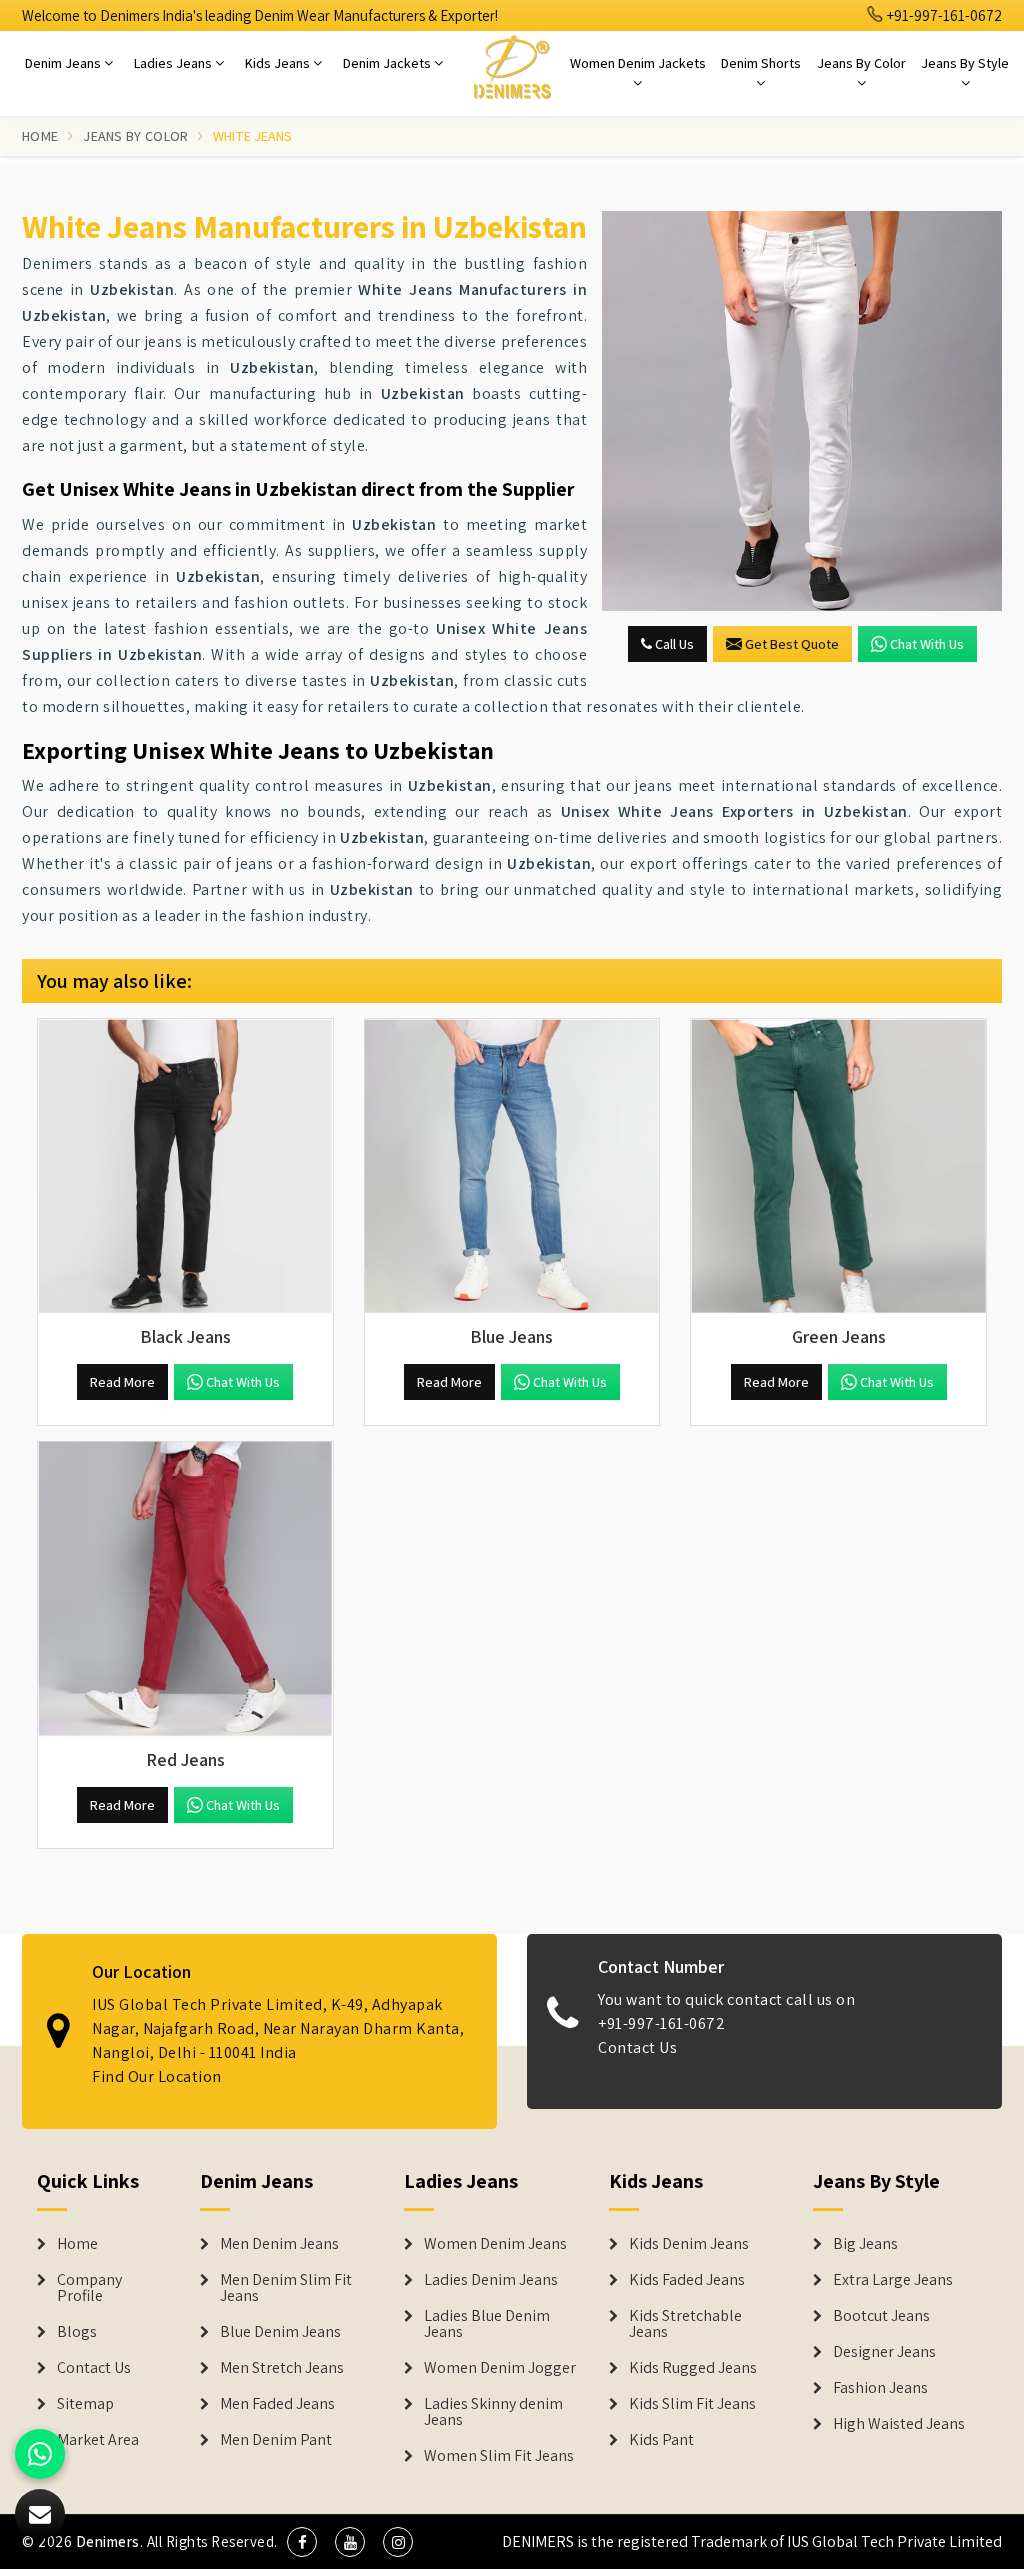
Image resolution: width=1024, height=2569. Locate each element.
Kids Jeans (279, 63)
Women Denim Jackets (638, 63)
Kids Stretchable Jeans (685, 2324)
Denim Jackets (388, 63)
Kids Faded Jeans (687, 2280)
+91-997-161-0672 (943, 15)
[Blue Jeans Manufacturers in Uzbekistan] (512, 1166)
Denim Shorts (761, 63)
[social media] (302, 2542)
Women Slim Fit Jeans (499, 2456)
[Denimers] (512, 66)
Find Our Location (157, 2076)
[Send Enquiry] (802, 411)
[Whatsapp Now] (40, 2454)
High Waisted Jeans (899, 2424)
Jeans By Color (861, 63)
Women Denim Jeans (495, 2244)
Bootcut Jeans (881, 2316)
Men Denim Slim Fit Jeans (286, 2288)
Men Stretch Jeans (282, 2368)
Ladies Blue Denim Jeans (487, 2324)
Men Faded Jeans (277, 2404)
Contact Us (637, 2047)
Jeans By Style (965, 63)
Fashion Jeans (880, 2388)
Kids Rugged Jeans (693, 2368)
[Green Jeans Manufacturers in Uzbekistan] (838, 1166)
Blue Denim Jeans (280, 2332)
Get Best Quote (792, 644)
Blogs (77, 2332)
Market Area (98, 2440)
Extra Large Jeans (893, 2280)
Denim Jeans (64, 63)
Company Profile (89, 2288)
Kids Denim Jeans (689, 2244)
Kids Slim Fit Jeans (692, 2404)
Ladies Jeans (174, 63)
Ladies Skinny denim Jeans (493, 2412)
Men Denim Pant (276, 2440)
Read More (122, 1382)
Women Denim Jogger (500, 2368)
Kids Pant (661, 2440)
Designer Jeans (884, 2352)
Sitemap (85, 2404)
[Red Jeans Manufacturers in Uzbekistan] (185, 1589)
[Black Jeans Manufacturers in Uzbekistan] (185, 1166)
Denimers (108, 2541)
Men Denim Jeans (279, 2244)
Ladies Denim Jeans (491, 2280)
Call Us (673, 644)
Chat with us (927, 644)
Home (40, 136)
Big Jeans (865, 2244)
